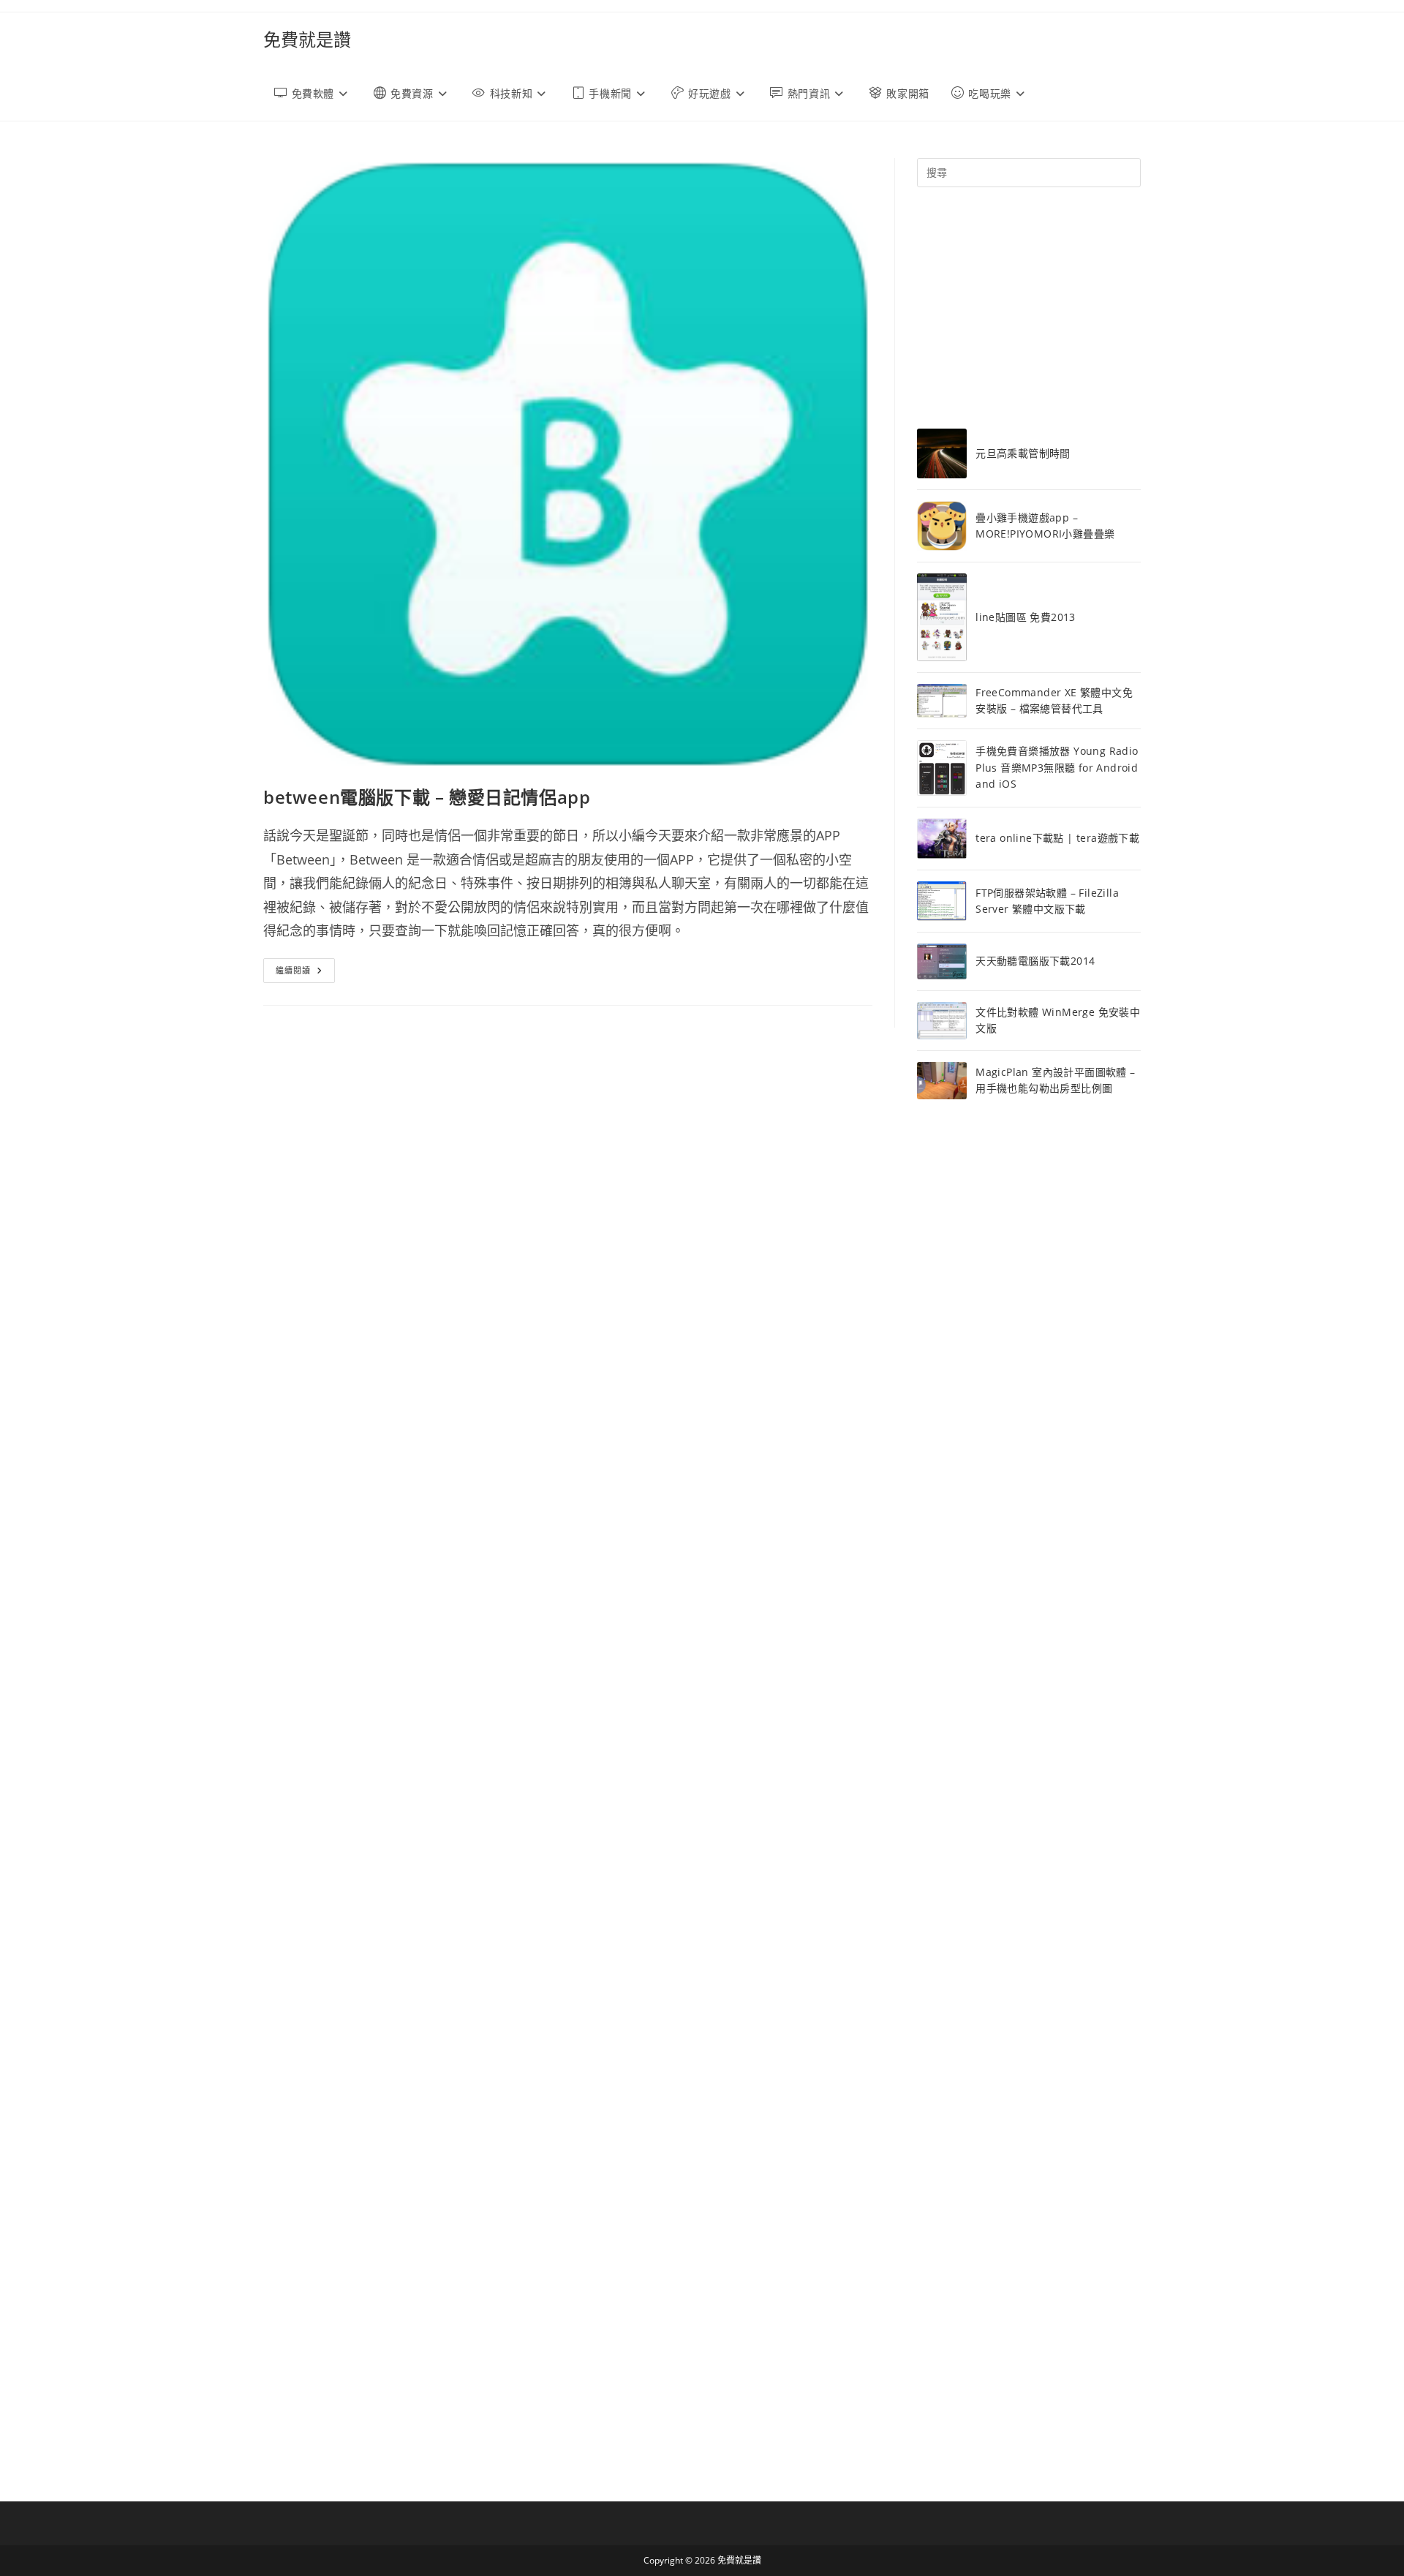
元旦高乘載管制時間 (1023, 453)
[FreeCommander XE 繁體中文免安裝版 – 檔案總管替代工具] (942, 701)
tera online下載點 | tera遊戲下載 (1057, 838)
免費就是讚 (307, 39)
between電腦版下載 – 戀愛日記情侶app (427, 797)
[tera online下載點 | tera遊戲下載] (942, 839)
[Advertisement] (1029, 308)
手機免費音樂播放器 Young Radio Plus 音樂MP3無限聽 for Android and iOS (1057, 767)
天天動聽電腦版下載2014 (1035, 961)
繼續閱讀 (305, 973)
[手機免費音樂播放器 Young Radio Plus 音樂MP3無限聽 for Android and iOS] (942, 768)
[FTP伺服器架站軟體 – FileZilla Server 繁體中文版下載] (942, 901)
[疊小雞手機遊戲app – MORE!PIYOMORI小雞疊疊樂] (942, 526)
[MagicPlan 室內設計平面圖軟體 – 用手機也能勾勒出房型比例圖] (942, 1081)
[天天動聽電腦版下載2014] (942, 961)
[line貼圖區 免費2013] (942, 617)
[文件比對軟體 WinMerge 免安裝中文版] (942, 1021)
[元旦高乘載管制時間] (942, 453)
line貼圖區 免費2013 (1026, 617)
